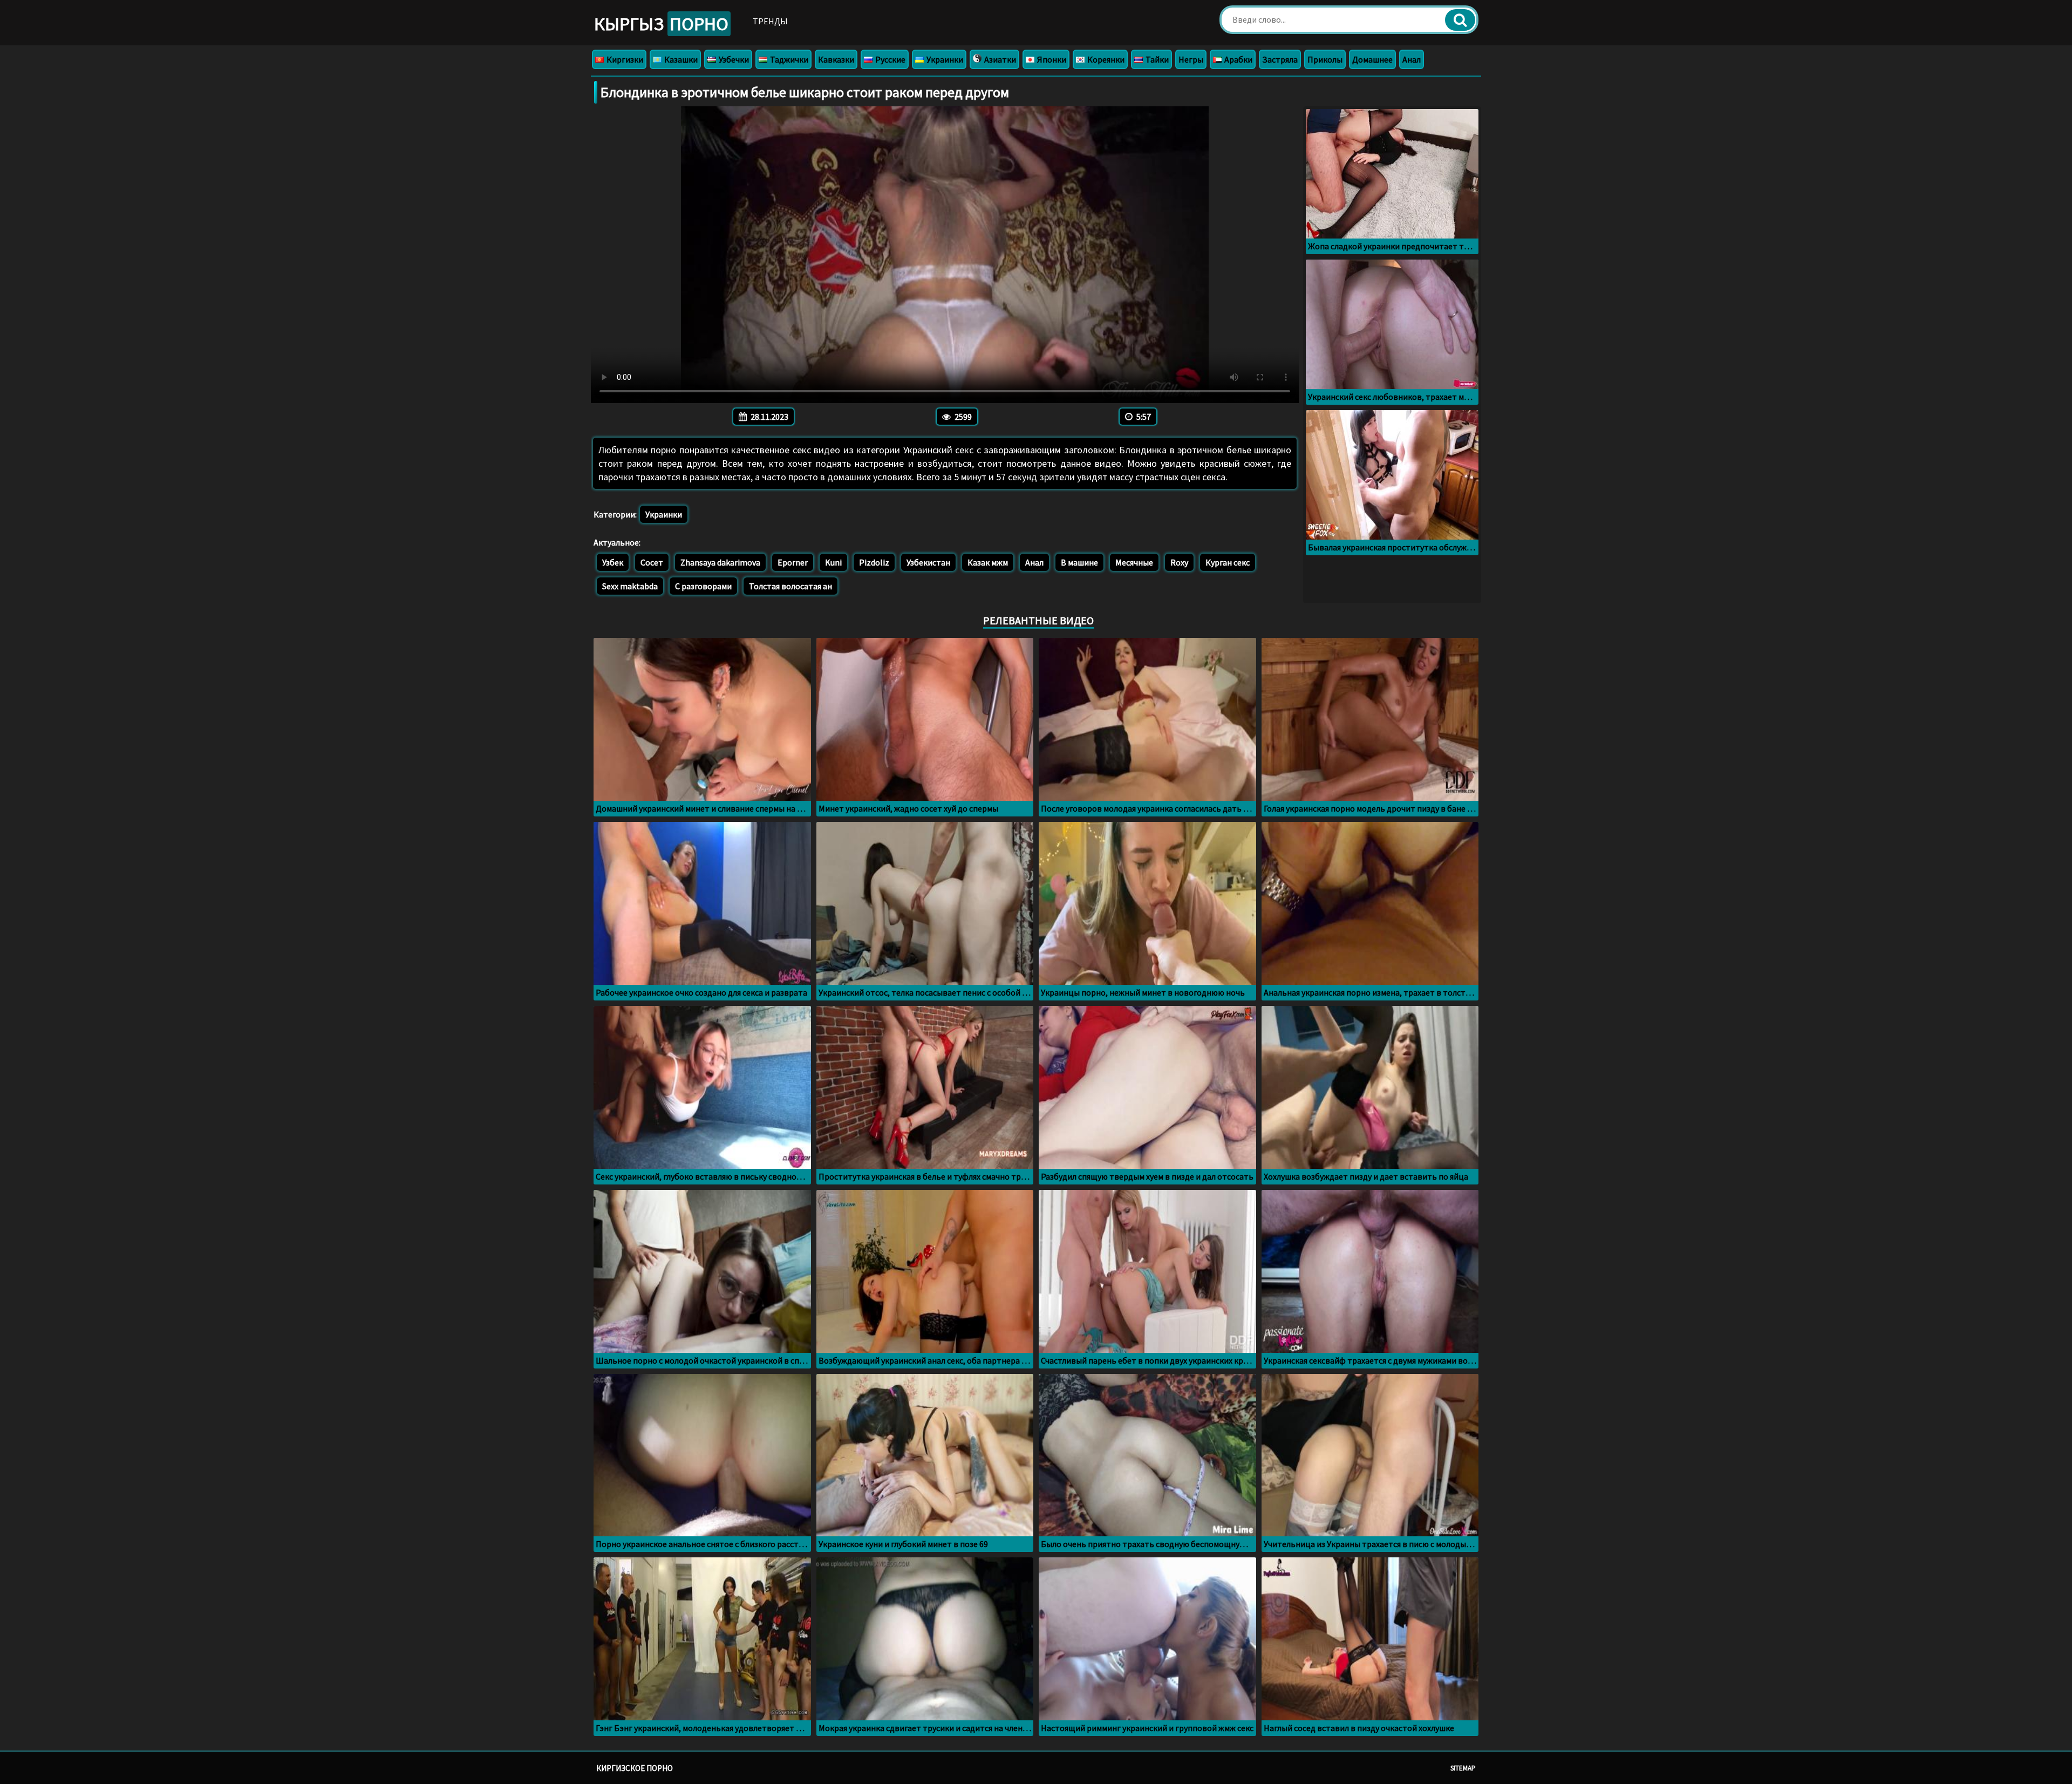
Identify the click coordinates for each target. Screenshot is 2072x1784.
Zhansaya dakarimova (720, 562)
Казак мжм (988, 562)
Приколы (1325, 59)
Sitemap (1463, 1768)
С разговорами (703, 586)
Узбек (613, 562)
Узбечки (733, 59)
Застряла (1280, 59)
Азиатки (999, 59)
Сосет (652, 562)
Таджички (788, 59)
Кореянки (1105, 59)
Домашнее (1372, 59)
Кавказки (836, 59)
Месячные (1134, 562)
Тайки (1156, 59)
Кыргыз (661, 24)
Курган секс (1228, 562)
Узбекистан (928, 562)
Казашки (680, 59)
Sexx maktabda (630, 586)
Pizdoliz (874, 562)
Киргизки (624, 59)
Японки (1051, 59)
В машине (1079, 562)
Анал (1412, 59)
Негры (1191, 59)
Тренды (770, 21)
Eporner (793, 562)
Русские (890, 59)
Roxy (1179, 562)
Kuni (833, 562)
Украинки (944, 59)
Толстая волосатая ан (790, 586)
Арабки (1238, 59)
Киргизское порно (635, 1768)
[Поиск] (1460, 20)
